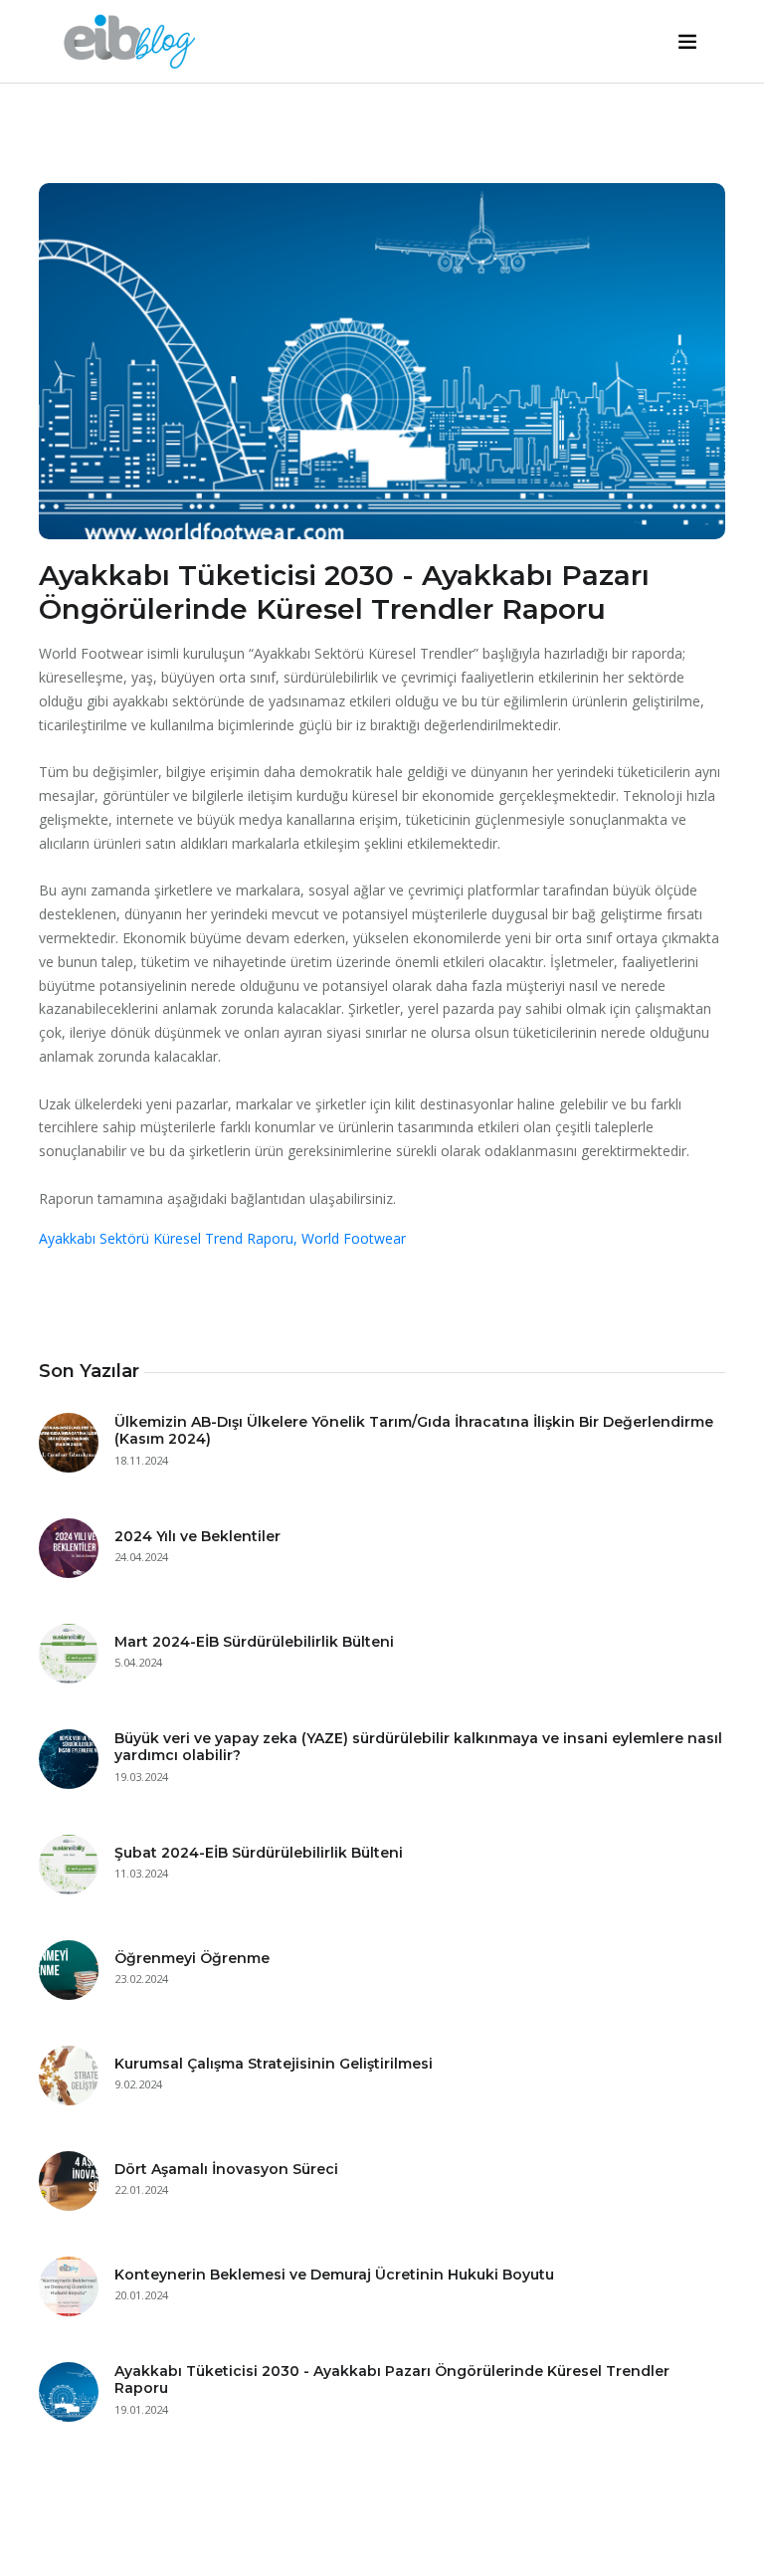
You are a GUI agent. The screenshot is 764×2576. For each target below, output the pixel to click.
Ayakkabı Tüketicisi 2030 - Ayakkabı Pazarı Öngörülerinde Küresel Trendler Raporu (392, 2379)
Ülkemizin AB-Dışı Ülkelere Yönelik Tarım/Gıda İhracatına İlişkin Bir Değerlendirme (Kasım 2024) (414, 1430)
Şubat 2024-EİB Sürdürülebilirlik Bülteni (259, 1853)
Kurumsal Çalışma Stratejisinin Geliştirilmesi (274, 2064)
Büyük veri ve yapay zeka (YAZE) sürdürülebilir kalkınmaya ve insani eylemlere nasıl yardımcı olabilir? (418, 1747)
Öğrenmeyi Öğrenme (192, 1958)
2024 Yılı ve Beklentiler (197, 1536)
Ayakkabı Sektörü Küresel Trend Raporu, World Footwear (222, 1238)
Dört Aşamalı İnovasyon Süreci (226, 2169)
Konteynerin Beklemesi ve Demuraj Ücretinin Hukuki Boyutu (334, 2275)
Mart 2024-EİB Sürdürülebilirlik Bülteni (254, 1642)
